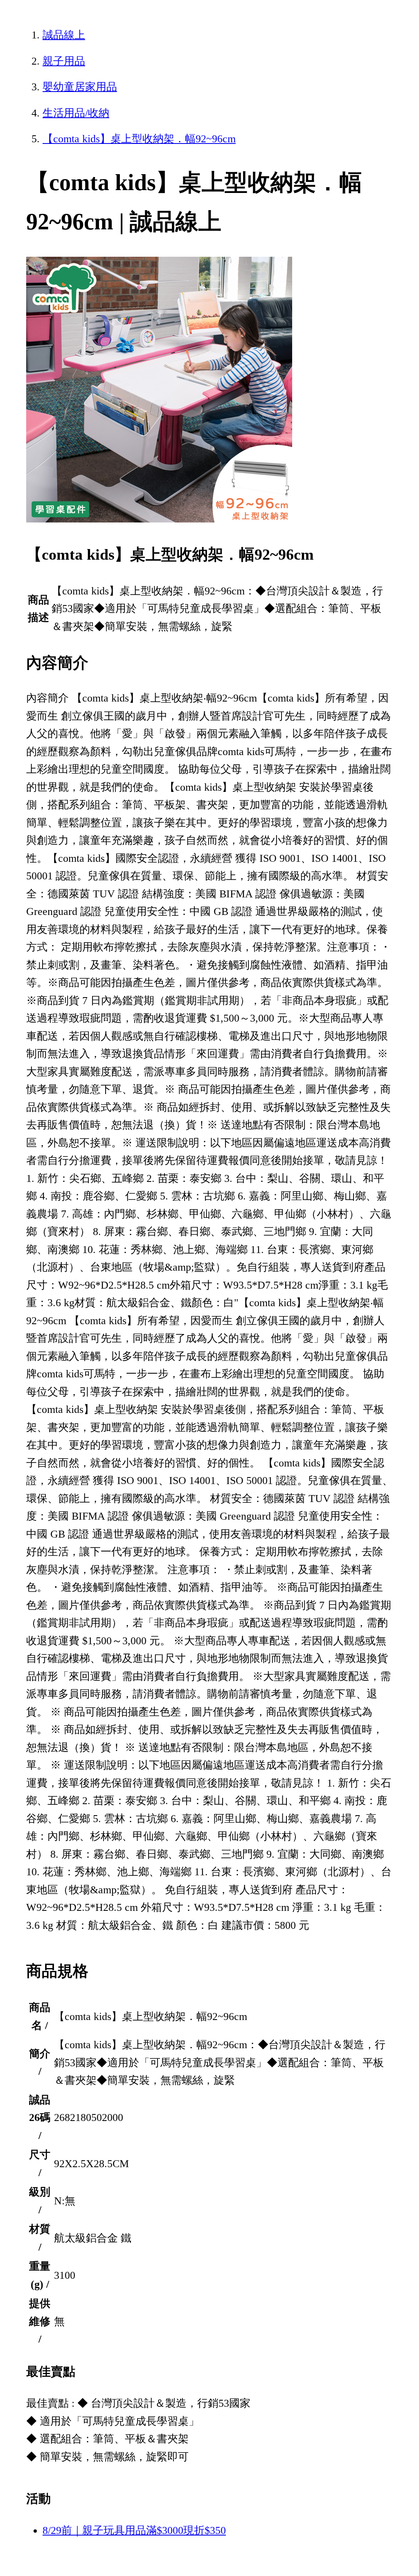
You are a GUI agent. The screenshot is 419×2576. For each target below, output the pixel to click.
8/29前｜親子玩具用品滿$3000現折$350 (134, 2530)
